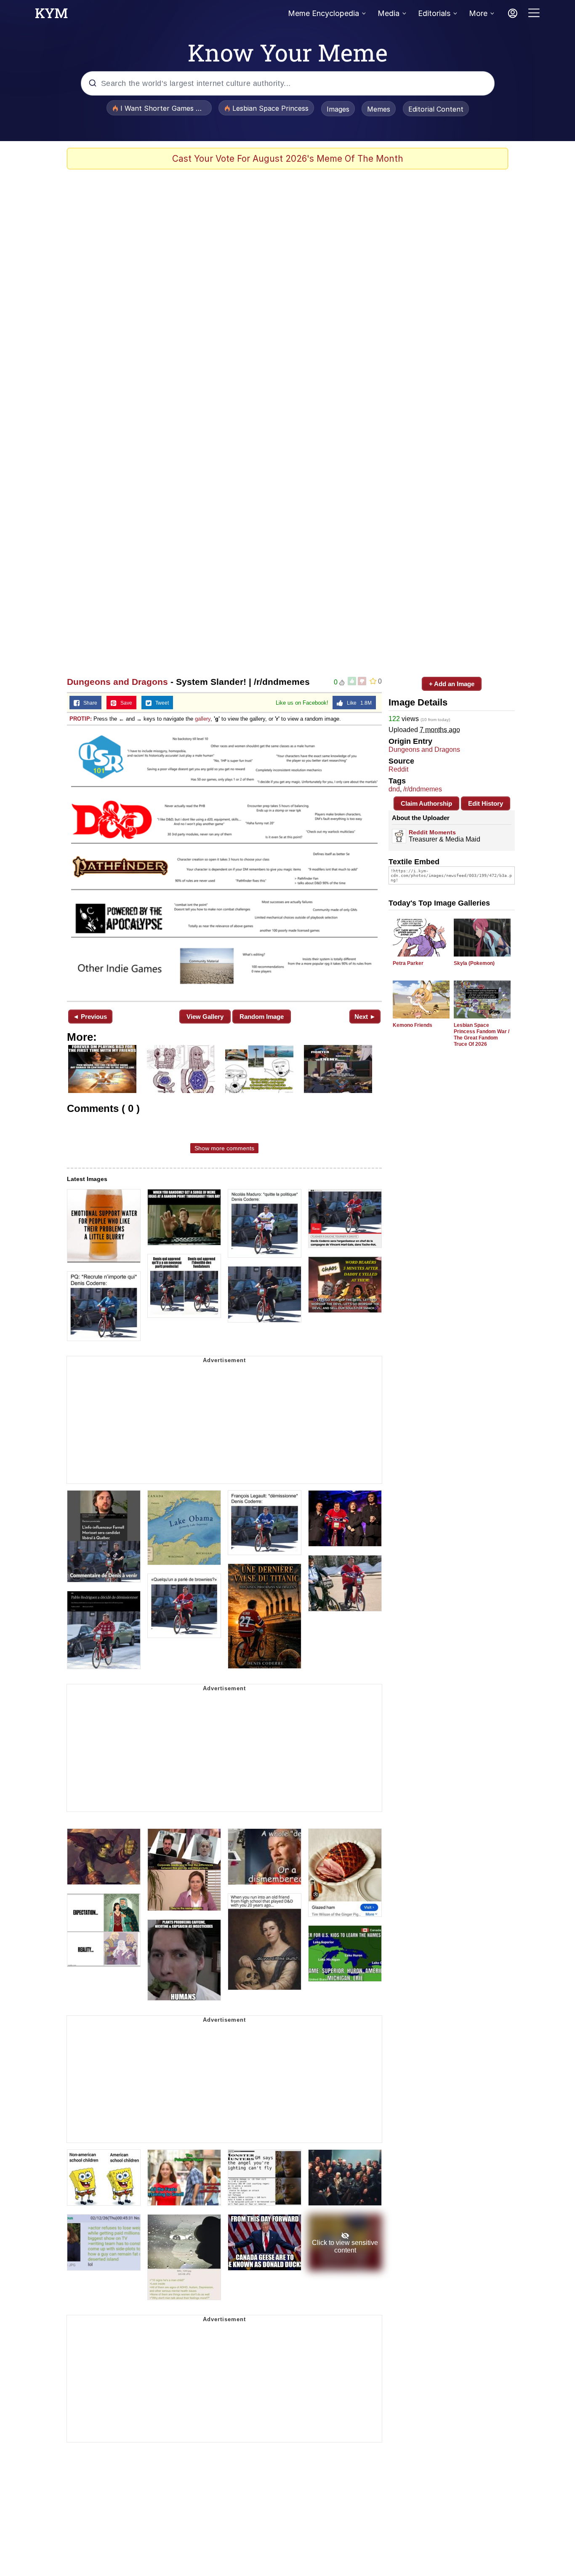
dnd (394, 789)
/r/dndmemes (423, 789)
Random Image (262, 1017)
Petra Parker (408, 963)
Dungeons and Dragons (117, 682)
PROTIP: (81, 719)
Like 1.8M (357, 703)
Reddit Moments (432, 832)
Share (88, 703)
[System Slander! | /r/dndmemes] (224, 862)
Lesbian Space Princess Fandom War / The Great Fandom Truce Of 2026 (482, 1035)
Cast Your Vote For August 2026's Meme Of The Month (288, 159)
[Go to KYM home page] (51, 16)
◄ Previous (90, 1017)
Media (389, 13)
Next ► (365, 1017)
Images (338, 109)
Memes (379, 109)
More (478, 13)
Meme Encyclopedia (323, 13)
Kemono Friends (413, 1025)
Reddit (398, 769)
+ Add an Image (452, 684)
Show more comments (224, 1148)
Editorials (434, 13)
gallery (203, 719)
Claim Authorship (426, 803)
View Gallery (205, 1017)
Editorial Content (436, 109)
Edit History (486, 803)
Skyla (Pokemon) (474, 963)
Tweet (160, 703)
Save (124, 703)
